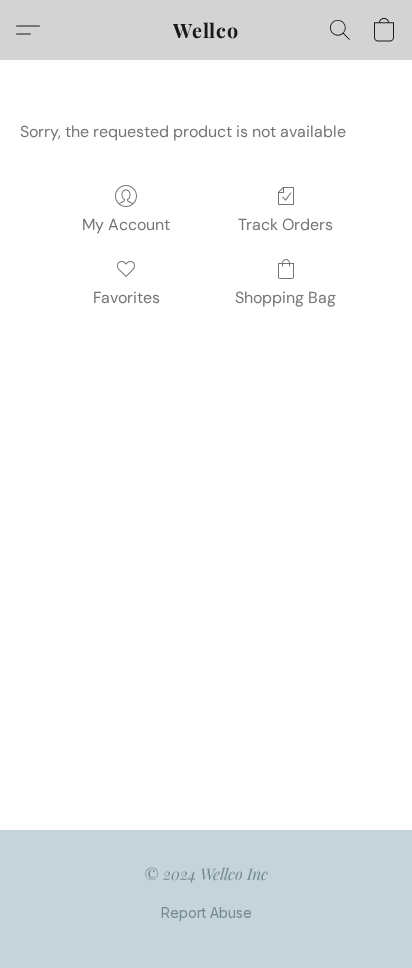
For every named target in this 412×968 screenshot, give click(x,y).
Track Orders (285, 224)
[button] (206, 30)
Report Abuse (206, 912)
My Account (126, 224)
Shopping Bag (285, 297)
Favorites (126, 297)
